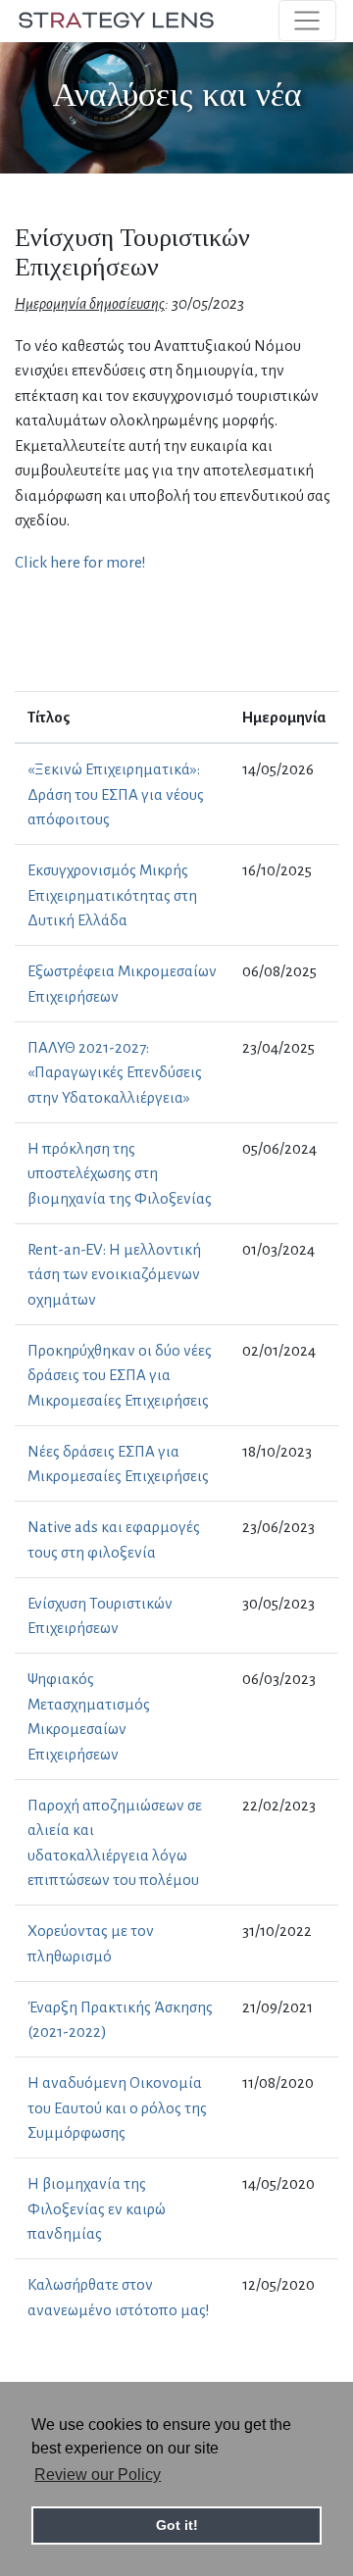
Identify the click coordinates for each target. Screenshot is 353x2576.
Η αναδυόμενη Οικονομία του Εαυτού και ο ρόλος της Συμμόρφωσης (117, 2107)
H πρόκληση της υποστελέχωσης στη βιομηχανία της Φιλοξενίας (120, 1173)
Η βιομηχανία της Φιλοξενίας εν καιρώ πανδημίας (97, 2208)
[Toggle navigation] (307, 21)
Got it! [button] (177, 2525)
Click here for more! (80, 562)
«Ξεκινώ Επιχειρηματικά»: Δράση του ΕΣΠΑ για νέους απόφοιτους (116, 794)
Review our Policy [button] (98, 2475)
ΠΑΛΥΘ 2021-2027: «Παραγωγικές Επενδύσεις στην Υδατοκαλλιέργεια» (115, 1072)
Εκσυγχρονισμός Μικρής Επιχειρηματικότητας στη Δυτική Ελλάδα (112, 895)
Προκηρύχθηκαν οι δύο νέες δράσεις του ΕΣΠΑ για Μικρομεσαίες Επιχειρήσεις (120, 1375)
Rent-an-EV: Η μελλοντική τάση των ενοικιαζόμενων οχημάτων (114, 1274)
